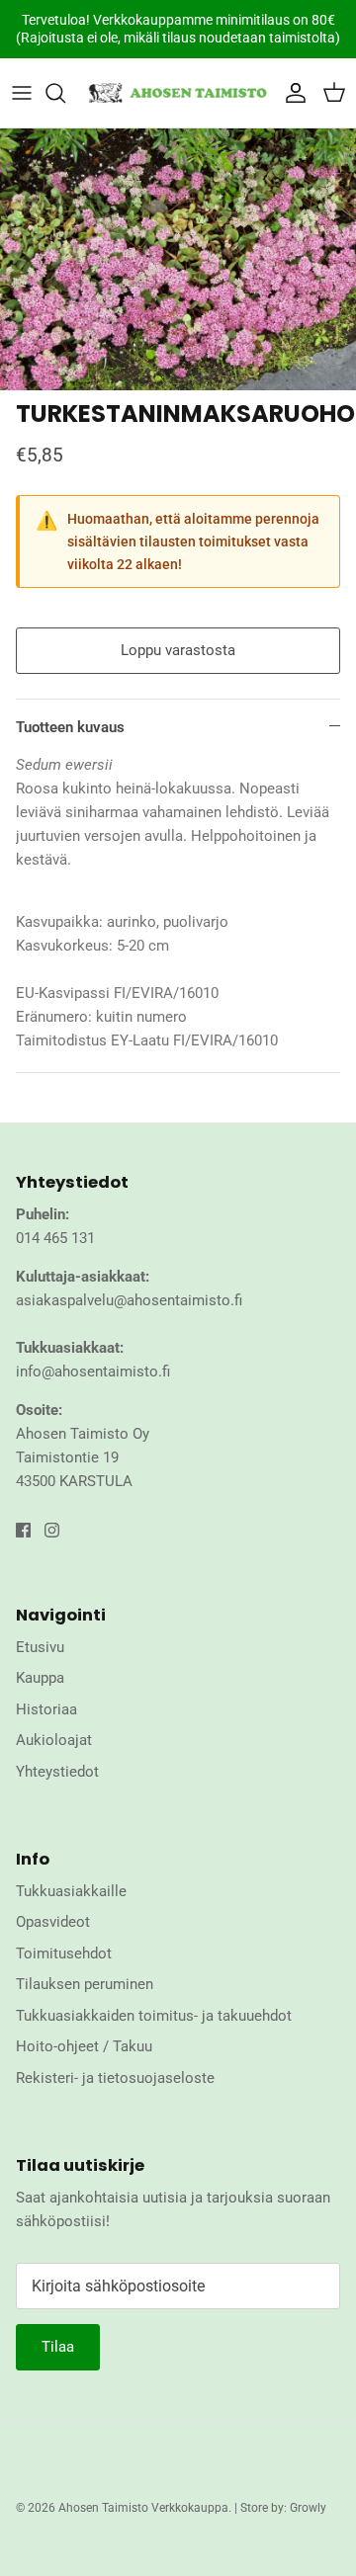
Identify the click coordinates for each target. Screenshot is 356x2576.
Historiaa (46, 1709)
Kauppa (40, 1678)
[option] (178, 259)
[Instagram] (52, 1530)
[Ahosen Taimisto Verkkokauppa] (178, 93)
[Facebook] (23, 1530)
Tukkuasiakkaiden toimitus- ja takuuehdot (154, 2016)
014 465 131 (55, 1238)
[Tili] (291, 93)
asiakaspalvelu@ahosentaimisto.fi (129, 1300)
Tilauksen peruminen (85, 1984)
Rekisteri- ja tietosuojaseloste (115, 2078)
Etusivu (40, 1647)
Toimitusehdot (64, 1953)
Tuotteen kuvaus (70, 727)
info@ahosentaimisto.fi (93, 1371)
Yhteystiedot (57, 1772)
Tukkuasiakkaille (71, 1891)
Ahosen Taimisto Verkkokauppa (143, 2508)
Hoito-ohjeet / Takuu (84, 2046)
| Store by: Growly (280, 2508)
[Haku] (65, 93)
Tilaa (58, 2347)
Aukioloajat (54, 1740)
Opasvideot (53, 1922)
